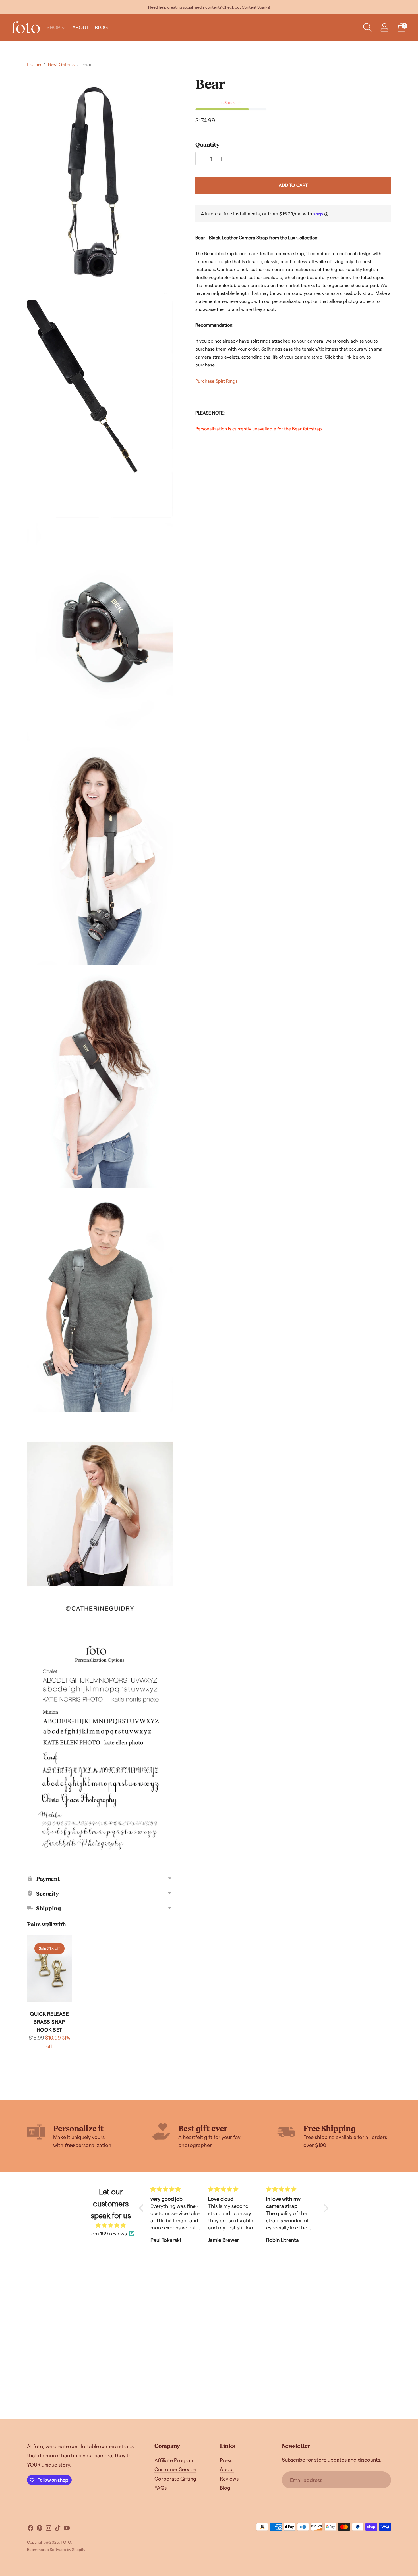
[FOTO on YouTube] (67, 2529)
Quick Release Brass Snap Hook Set (49, 2022)
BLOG (101, 27)
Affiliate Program (175, 2460)
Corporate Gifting (175, 2478)
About (227, 2469)
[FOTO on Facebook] (30, 2529)
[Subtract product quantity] (201, 159)
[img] (111, 2225)
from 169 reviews (107, 2233)
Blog (225, 2488)
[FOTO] (26, 27)
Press (226, 2460)
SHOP (53, 27)
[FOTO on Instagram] (49, 2529)
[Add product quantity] (221, 159)
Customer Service (175, 2469)
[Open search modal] (367, 27)
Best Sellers (61, 64)
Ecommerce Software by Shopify (56, 2549)
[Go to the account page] (384, 27)
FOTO (66, 2542)
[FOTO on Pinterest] (40, 2529)
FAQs (161, 2488)
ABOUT (81, 27)
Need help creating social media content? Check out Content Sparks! (209, 7)
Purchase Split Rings (216, 381)
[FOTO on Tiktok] (58, 2529)
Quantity (207, 145)
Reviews (229, 2478)
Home (34, 64)
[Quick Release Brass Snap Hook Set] (49, 1968)
